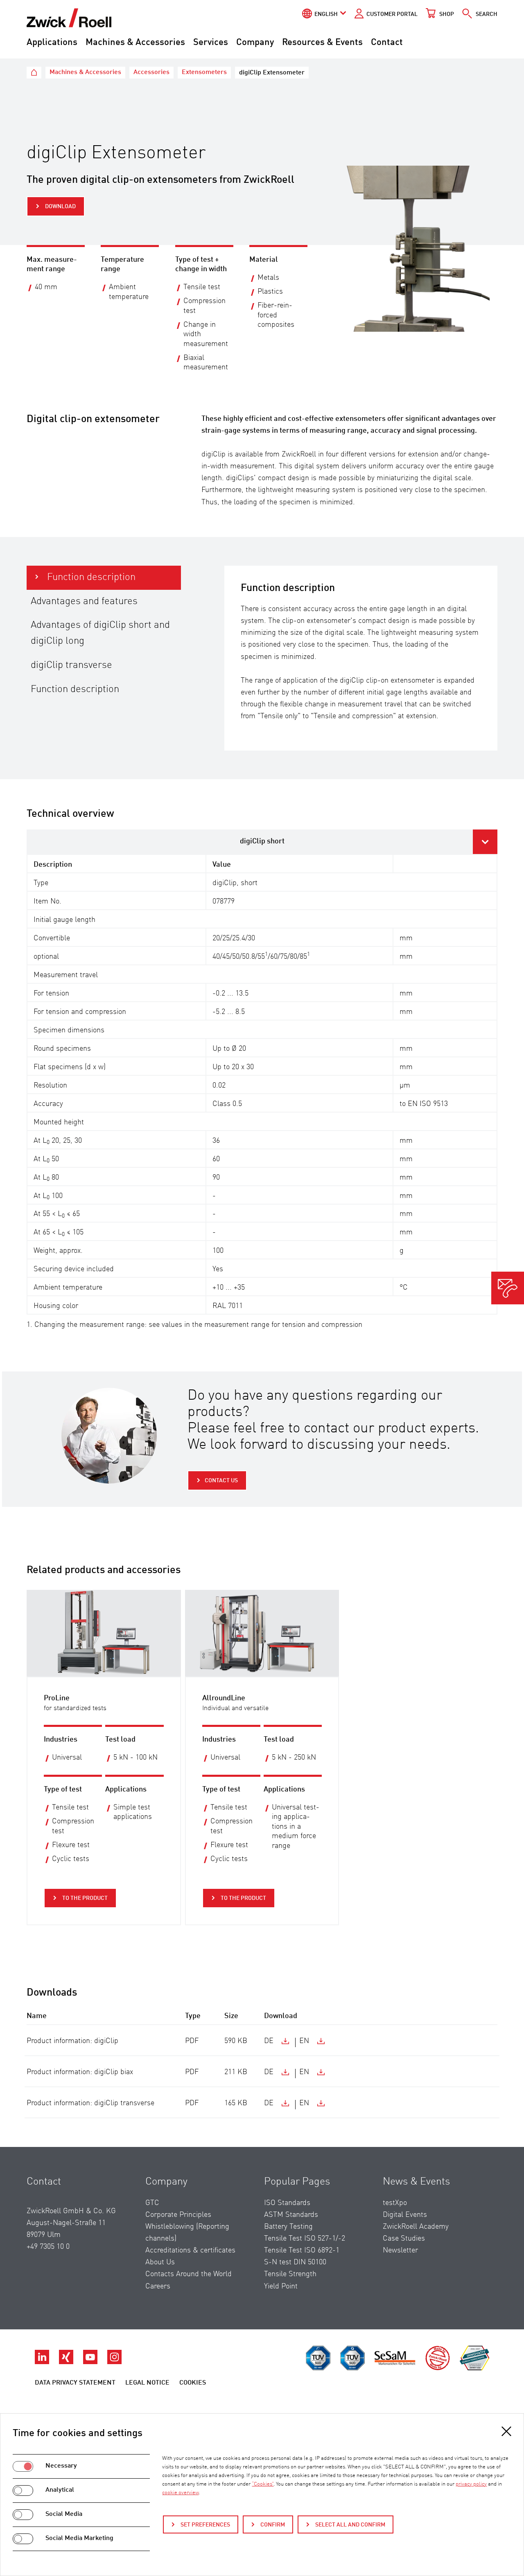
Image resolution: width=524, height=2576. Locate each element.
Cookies (193, 2383)
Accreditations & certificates (190, 2250)
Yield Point (281, 2286)
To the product (84, 1898)
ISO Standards (287, 2203)
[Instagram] (114, 2362)
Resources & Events (322, 43)
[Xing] (67, 2362)
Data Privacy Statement (75, 2383)
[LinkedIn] (43, 2362)
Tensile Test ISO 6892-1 (302, 2250)
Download (60, 207)
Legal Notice (147, 2383)
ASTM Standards (291, 2215)
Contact (387, 43)
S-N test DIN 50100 (295, 2262)
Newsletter (400, 2250)
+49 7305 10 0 (48, 2247)
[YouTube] (91, 2362)
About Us (160, 2262)
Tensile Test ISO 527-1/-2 (305, 2239)
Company (255, 43)
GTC (152, 2203)
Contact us (221, 1481)
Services (211, 43)
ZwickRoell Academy (416, 2227)
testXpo (395, 2203)
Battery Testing (288, 2227)
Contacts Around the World (189, 2274)
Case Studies (404, 2239)
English (326, 14)
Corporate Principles (178, 2215)
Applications (52, 43)
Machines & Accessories (135, 43)
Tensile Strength (290, 2274)
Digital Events (405, 2215)
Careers (158, 2286)
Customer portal (392, 14)
